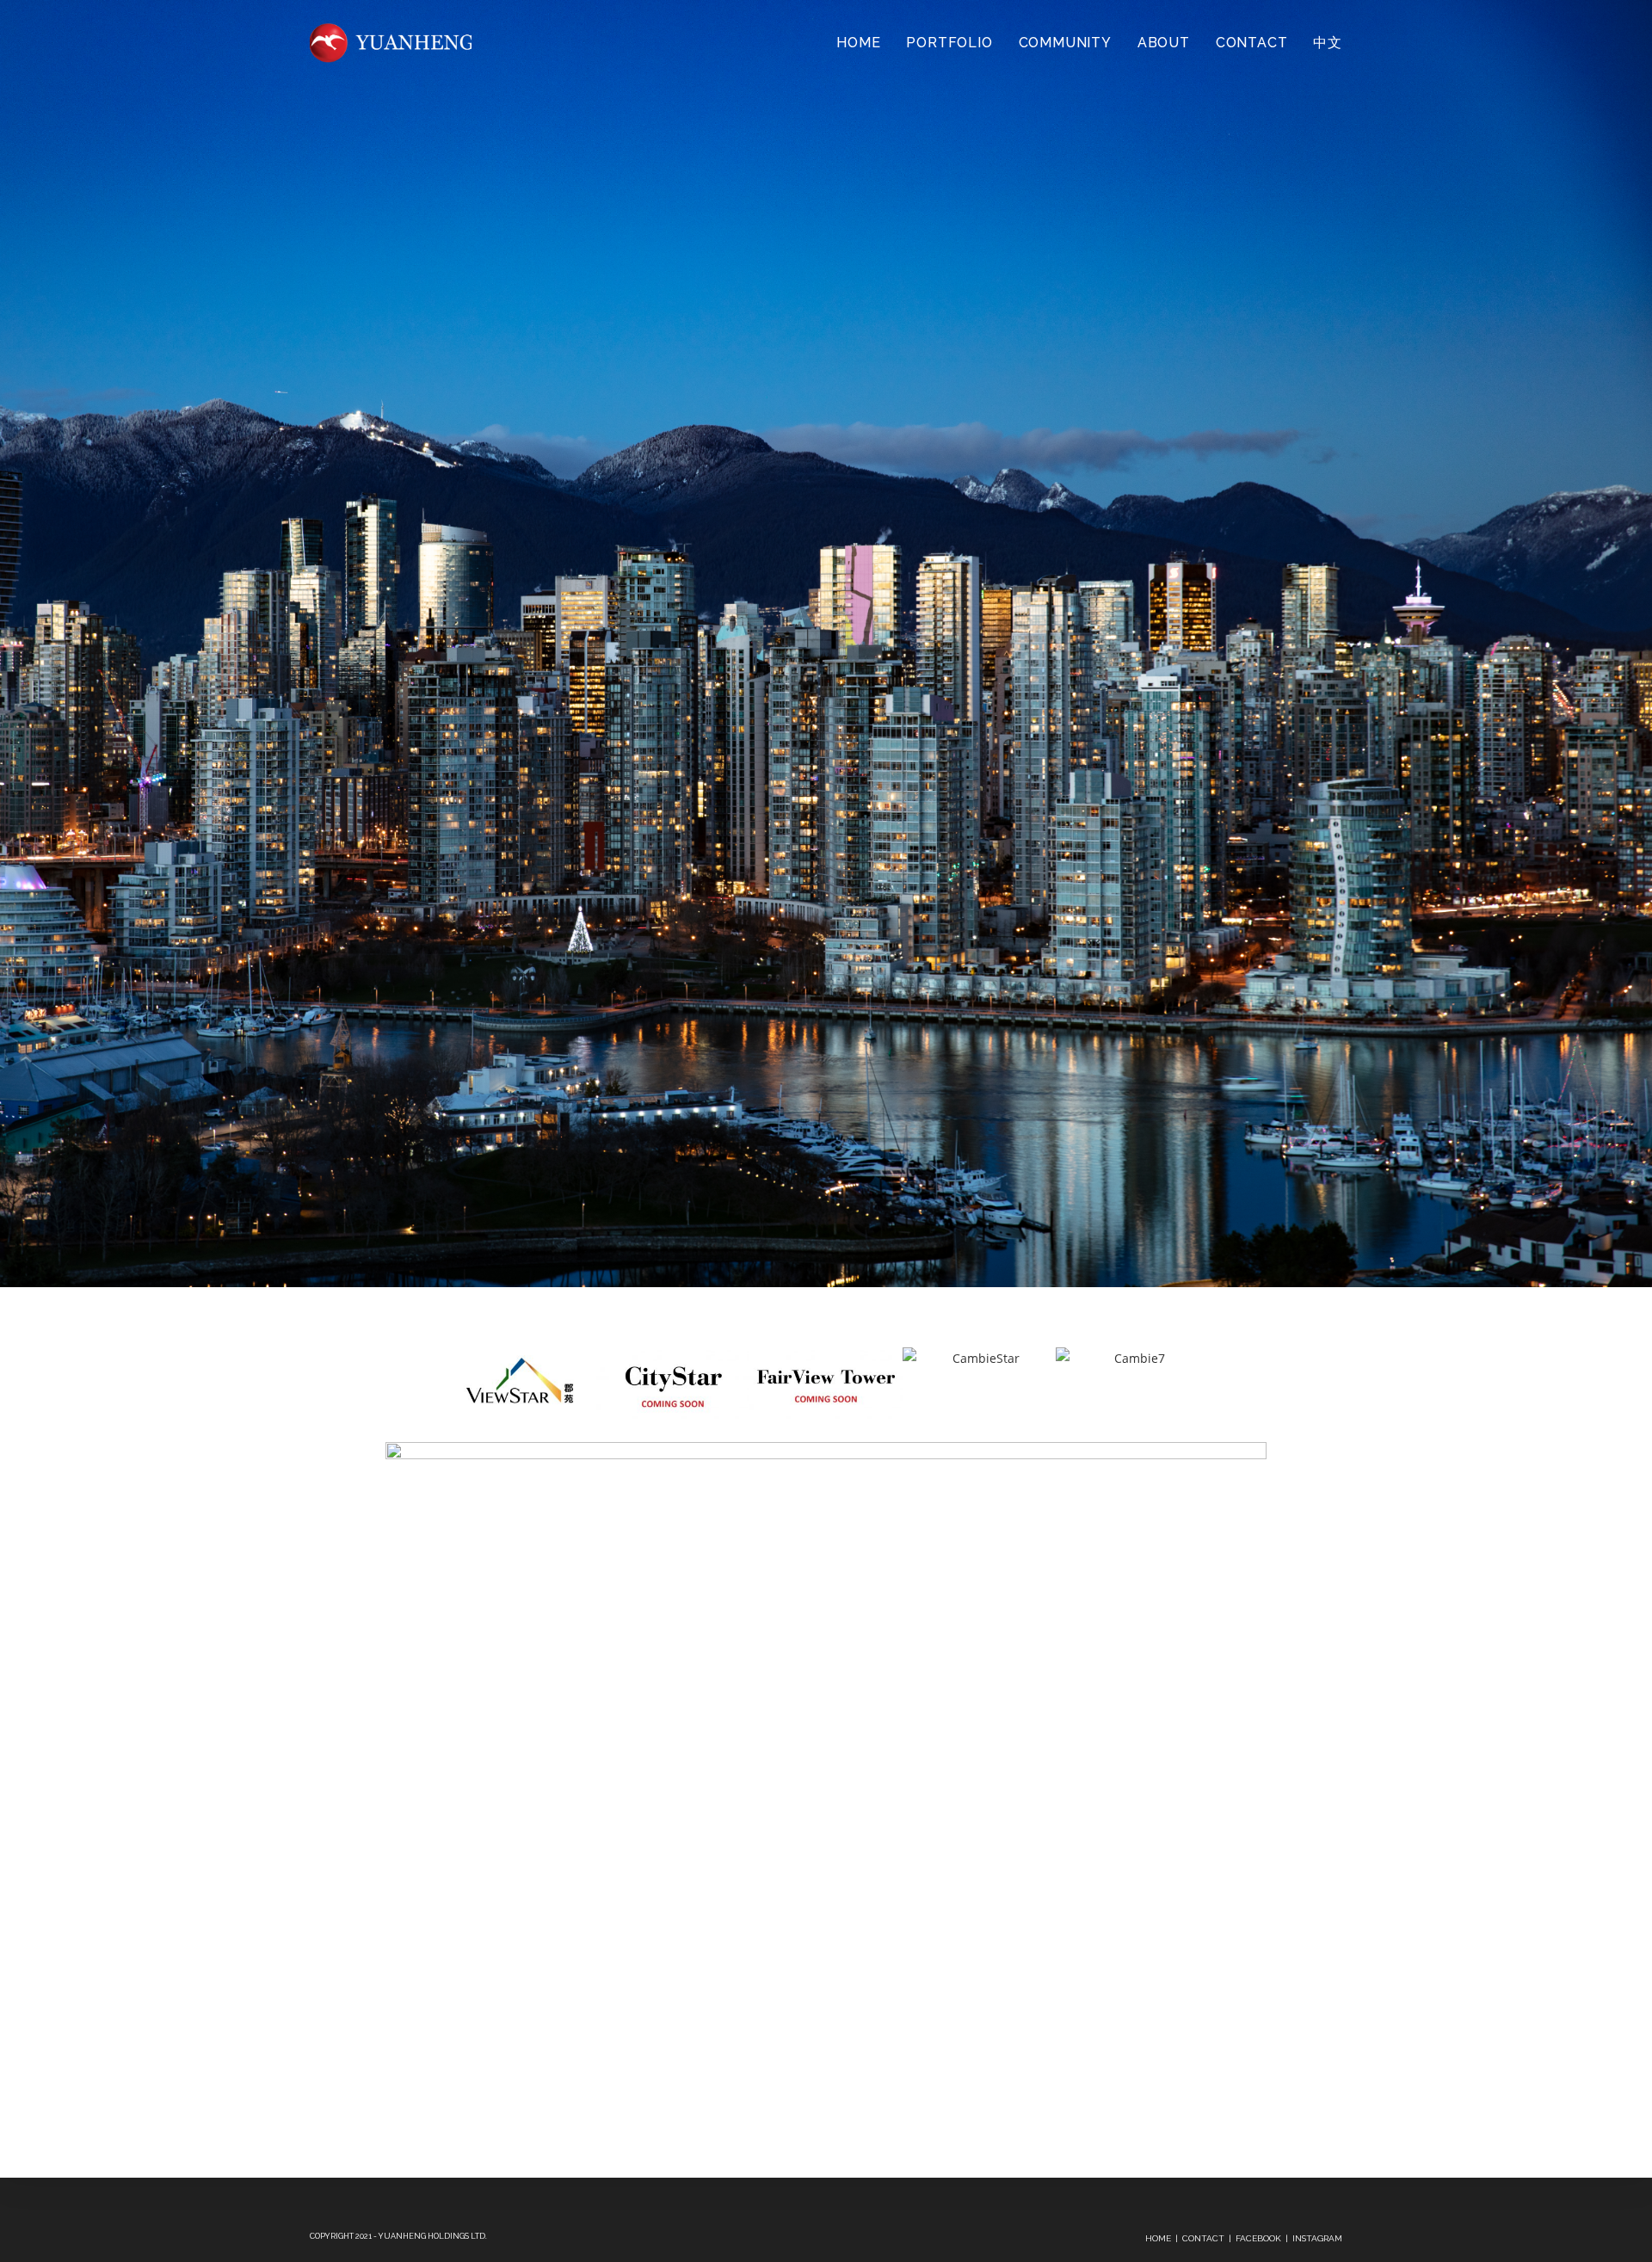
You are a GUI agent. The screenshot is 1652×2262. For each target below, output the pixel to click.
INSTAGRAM (1317, 2238)
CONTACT (1203, 2238)
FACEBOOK (1258, 2238)
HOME (1158, 2238)
